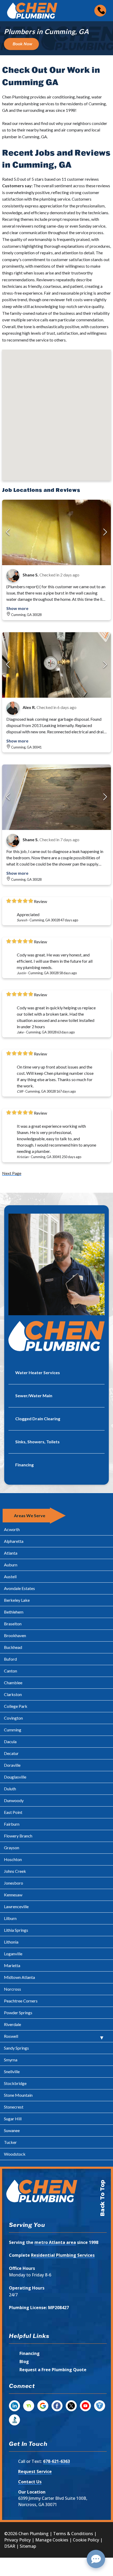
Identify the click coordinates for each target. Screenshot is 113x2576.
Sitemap (28, 2546)
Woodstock (15, 2154)
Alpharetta (14, 1541)
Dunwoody (14, 1800)
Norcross (12, 1989)
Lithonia (11, 1942)
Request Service (35, 2472)
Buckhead (13, 1647)
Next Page (12, 1173)
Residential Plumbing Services (63, 2255)
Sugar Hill (13, 2119)
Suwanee (12, 2130)
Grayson (12, 1848)
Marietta (12, 1965)
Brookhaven (15, 1635)
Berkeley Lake (17, 1600)
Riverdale (12, 2024)
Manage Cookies (52, 2540)
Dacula (10, 1741)
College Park (16, 1706)
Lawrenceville (16, 1906)
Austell (10, 1576)
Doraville (12, 1765)
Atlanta (11, 1553)
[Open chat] (96, 2559)
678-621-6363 (56, 2461)
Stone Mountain (18, 2095)
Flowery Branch (18, 1836)
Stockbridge (15, 2083)
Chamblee (13, 1683)
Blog (24, 2362)
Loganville (13, 1954)
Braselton (13, 1624)
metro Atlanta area (55, 2242)
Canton (11, 1671)
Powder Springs (18, 2013)
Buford (10, 1659)
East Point (13, 1812)
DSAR (10, 2546)
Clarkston (13, 1694)
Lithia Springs (16, 1930)
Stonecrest (14, 2107)
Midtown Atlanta (19, 1977)
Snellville (12, 2071)
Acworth (12, 1529)
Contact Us (30, 2482)
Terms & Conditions (73, 2534)
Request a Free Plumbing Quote (53, 2370)
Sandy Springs (16, 2048)
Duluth (10, 1789)
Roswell (11, 2036)
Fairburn (12, 1824)
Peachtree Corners (21, 2001)
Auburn (11, 1565)
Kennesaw (13, 1895)
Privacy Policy (17, 2540)
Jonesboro (14, 1883)
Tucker (10, 2142)
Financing (30, 2353)
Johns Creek (15, 1871)
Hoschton (13, 1859)
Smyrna (11, 2060)
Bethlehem (14, 1612)
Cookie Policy (86, 2540)
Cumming (13, 1730)
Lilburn (10, 1918)
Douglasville (15, 1777)
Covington (13, 1718)
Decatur (11, 1753)
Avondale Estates (19, 1588)
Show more (17, 608)
